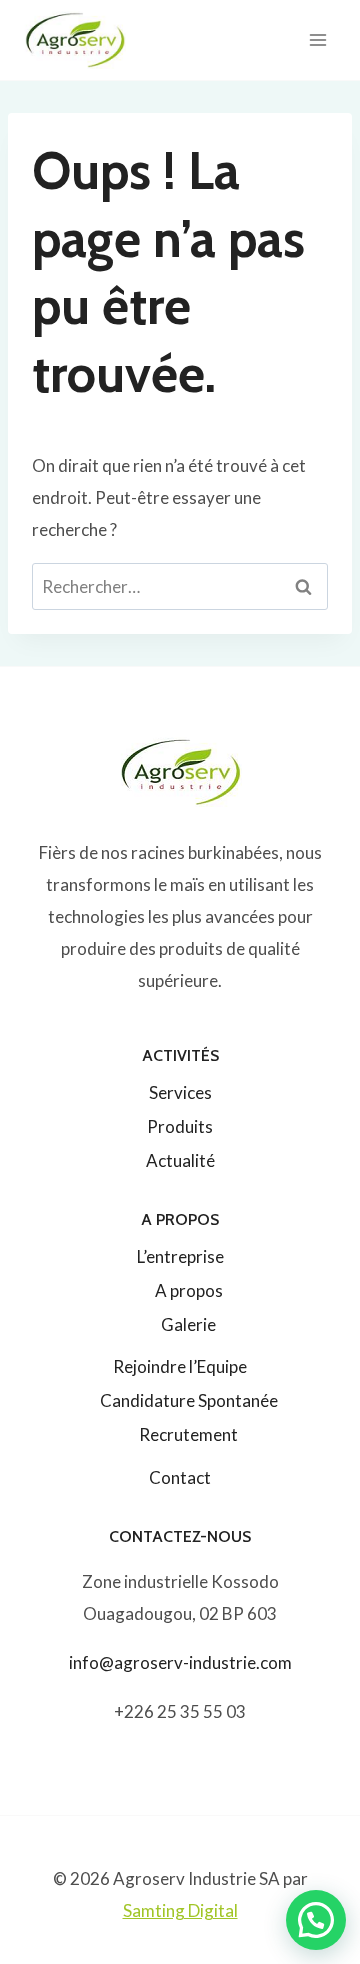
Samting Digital (180, 1910)
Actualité (180, 1160)
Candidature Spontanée (189, 1400)
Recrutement (188, 1434)
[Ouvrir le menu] (317, 39)
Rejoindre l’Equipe (180, 1366)
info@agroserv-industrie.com (180, 1662)
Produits (180, 1126)
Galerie (188, 1324)
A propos (189, 1290)
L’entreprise (180, 1256)
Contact (180, 1477)
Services (180, 1092)
